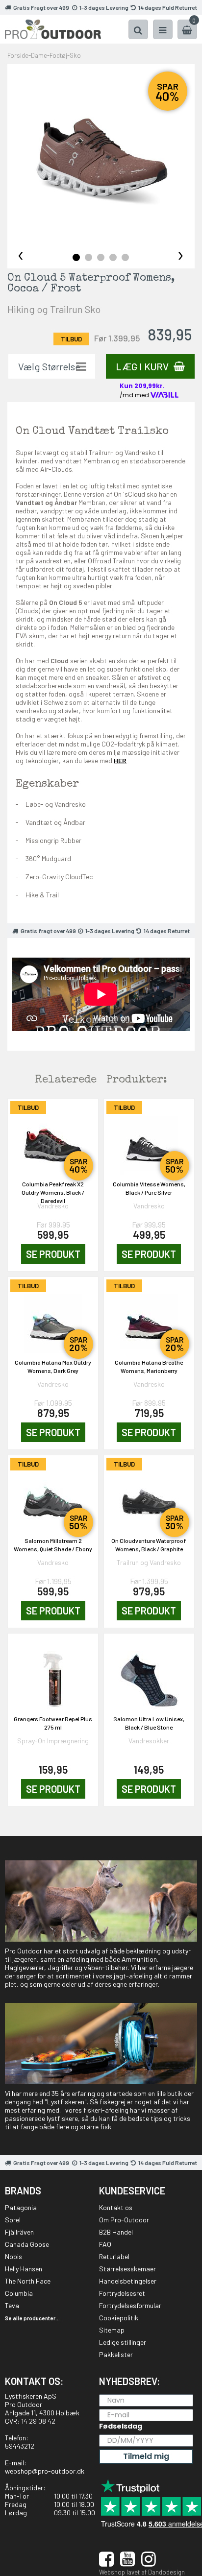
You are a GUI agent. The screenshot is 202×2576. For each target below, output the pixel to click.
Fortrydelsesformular (130, 2305)
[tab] (76, 257)
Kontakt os (116, 2207)
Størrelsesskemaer (127, 2269)
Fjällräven (19, 2232)
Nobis (13, 2256)
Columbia (19, 2293)
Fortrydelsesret (122, 2293)
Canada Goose (27, 2244)
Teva (12, 2305)
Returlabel (114, 2256)
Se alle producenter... (32, 2318)
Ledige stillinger (123, 2342)
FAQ (105, 2244)
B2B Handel (116, 2232)
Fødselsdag (121, 2426)
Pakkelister (116, 2354)
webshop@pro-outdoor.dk (45, 2471)
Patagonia (21, 2207)
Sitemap (112, 2330)
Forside (18, 55)
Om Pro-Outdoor (124, 2220)
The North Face (28, 2281)
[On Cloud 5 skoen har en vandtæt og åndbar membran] (101, 158)
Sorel (13, 2220)
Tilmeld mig (146, 2456)
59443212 (20, 2446)
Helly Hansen (24, 2269)
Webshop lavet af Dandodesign (142, 2572)
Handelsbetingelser (128, 2281)
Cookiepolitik (119, 2318)
